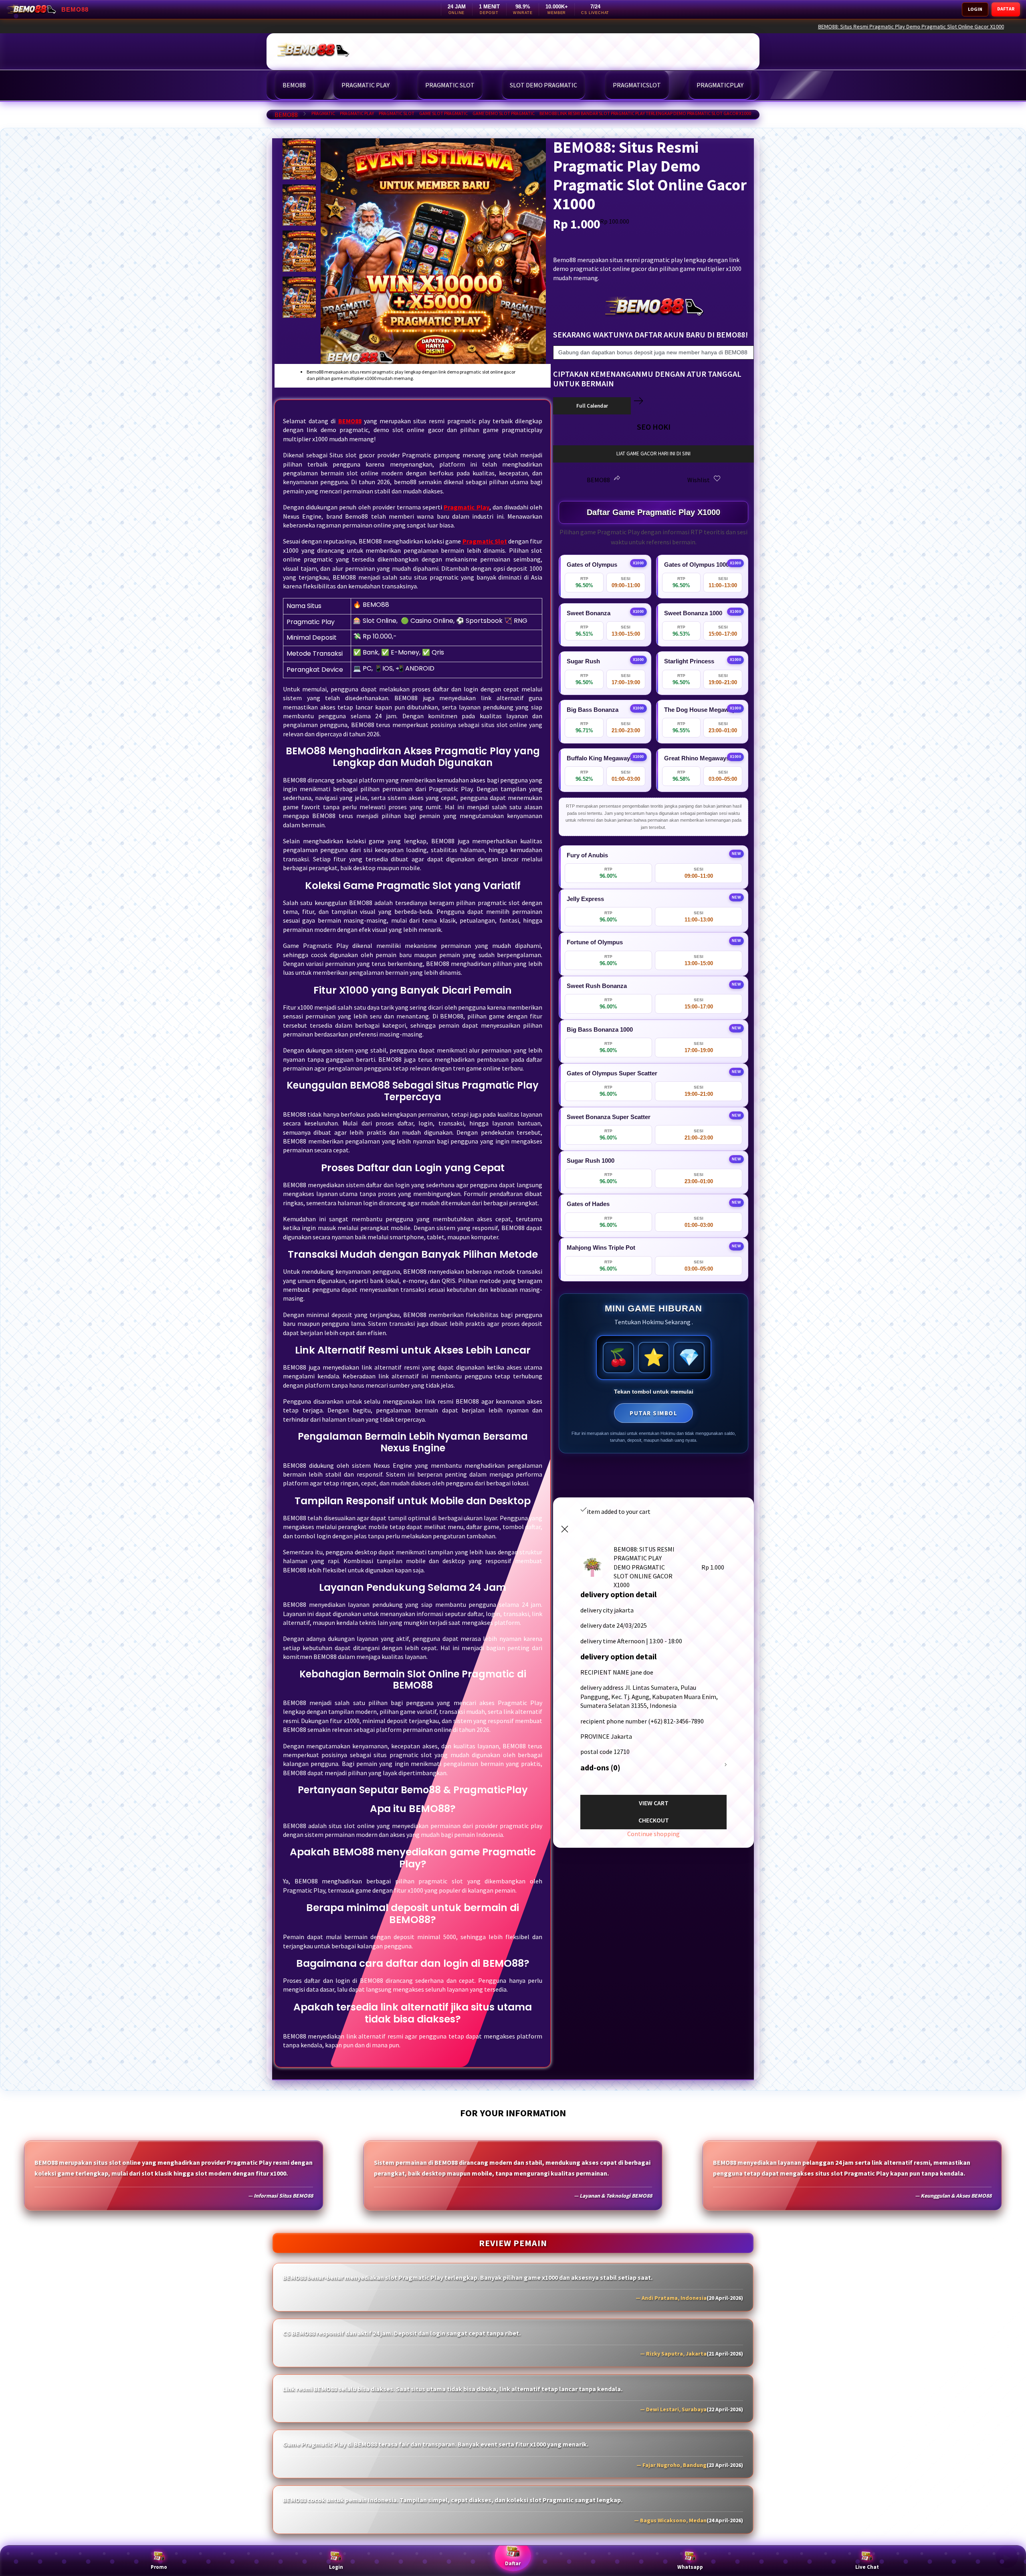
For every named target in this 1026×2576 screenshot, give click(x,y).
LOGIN (975, 9)
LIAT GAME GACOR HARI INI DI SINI (653, 454)
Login (336, 2567)
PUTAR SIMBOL (653, 1413)
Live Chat (867, 2567)
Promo (159, 2567)
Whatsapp (690, 2567)
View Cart (654, 1803)
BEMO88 (286, 115)
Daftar (513, 2563)
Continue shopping (653, 1834)
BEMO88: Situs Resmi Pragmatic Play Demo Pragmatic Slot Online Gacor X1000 (895, 26)
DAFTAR (1006, 9)
